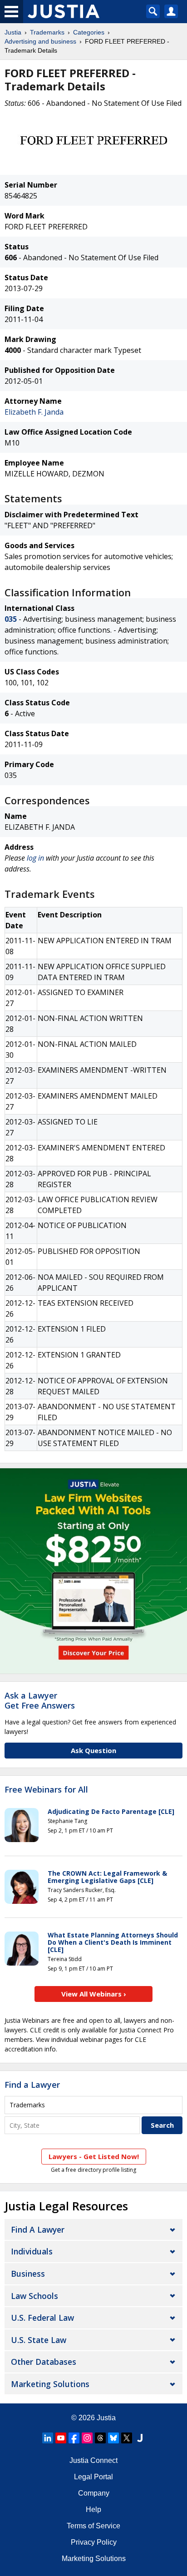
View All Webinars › (94, 1994)
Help (93, 2509)
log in (35, 858)
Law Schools (34, 2296)
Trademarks (47, 32)
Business (28, 2274)
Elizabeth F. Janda (34, 412)
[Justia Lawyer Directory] (140, 2438)
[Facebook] (74, 2438)
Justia (13, 32)
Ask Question (93, 1750)
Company (94, 2493)
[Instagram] (87, 2438)
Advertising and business (40, 41)
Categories (89, 32)
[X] (127, 2438)
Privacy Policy (94, 2542)
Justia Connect (93, 2460)
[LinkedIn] (48, 2438)
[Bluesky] (113, 2438)
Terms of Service (93, 2526)
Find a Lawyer (32, 2085)
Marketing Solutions (50, 2384)
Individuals (32, 2251)
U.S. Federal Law (42, 2318)
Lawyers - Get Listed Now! (94, 2156)
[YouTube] (61, 2438)
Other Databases (44, 2362)
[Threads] (100, 2438)
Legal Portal (93, 2477)
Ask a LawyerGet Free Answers (40, 1700)
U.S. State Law (39, 2340)
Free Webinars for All (46, 1790)
